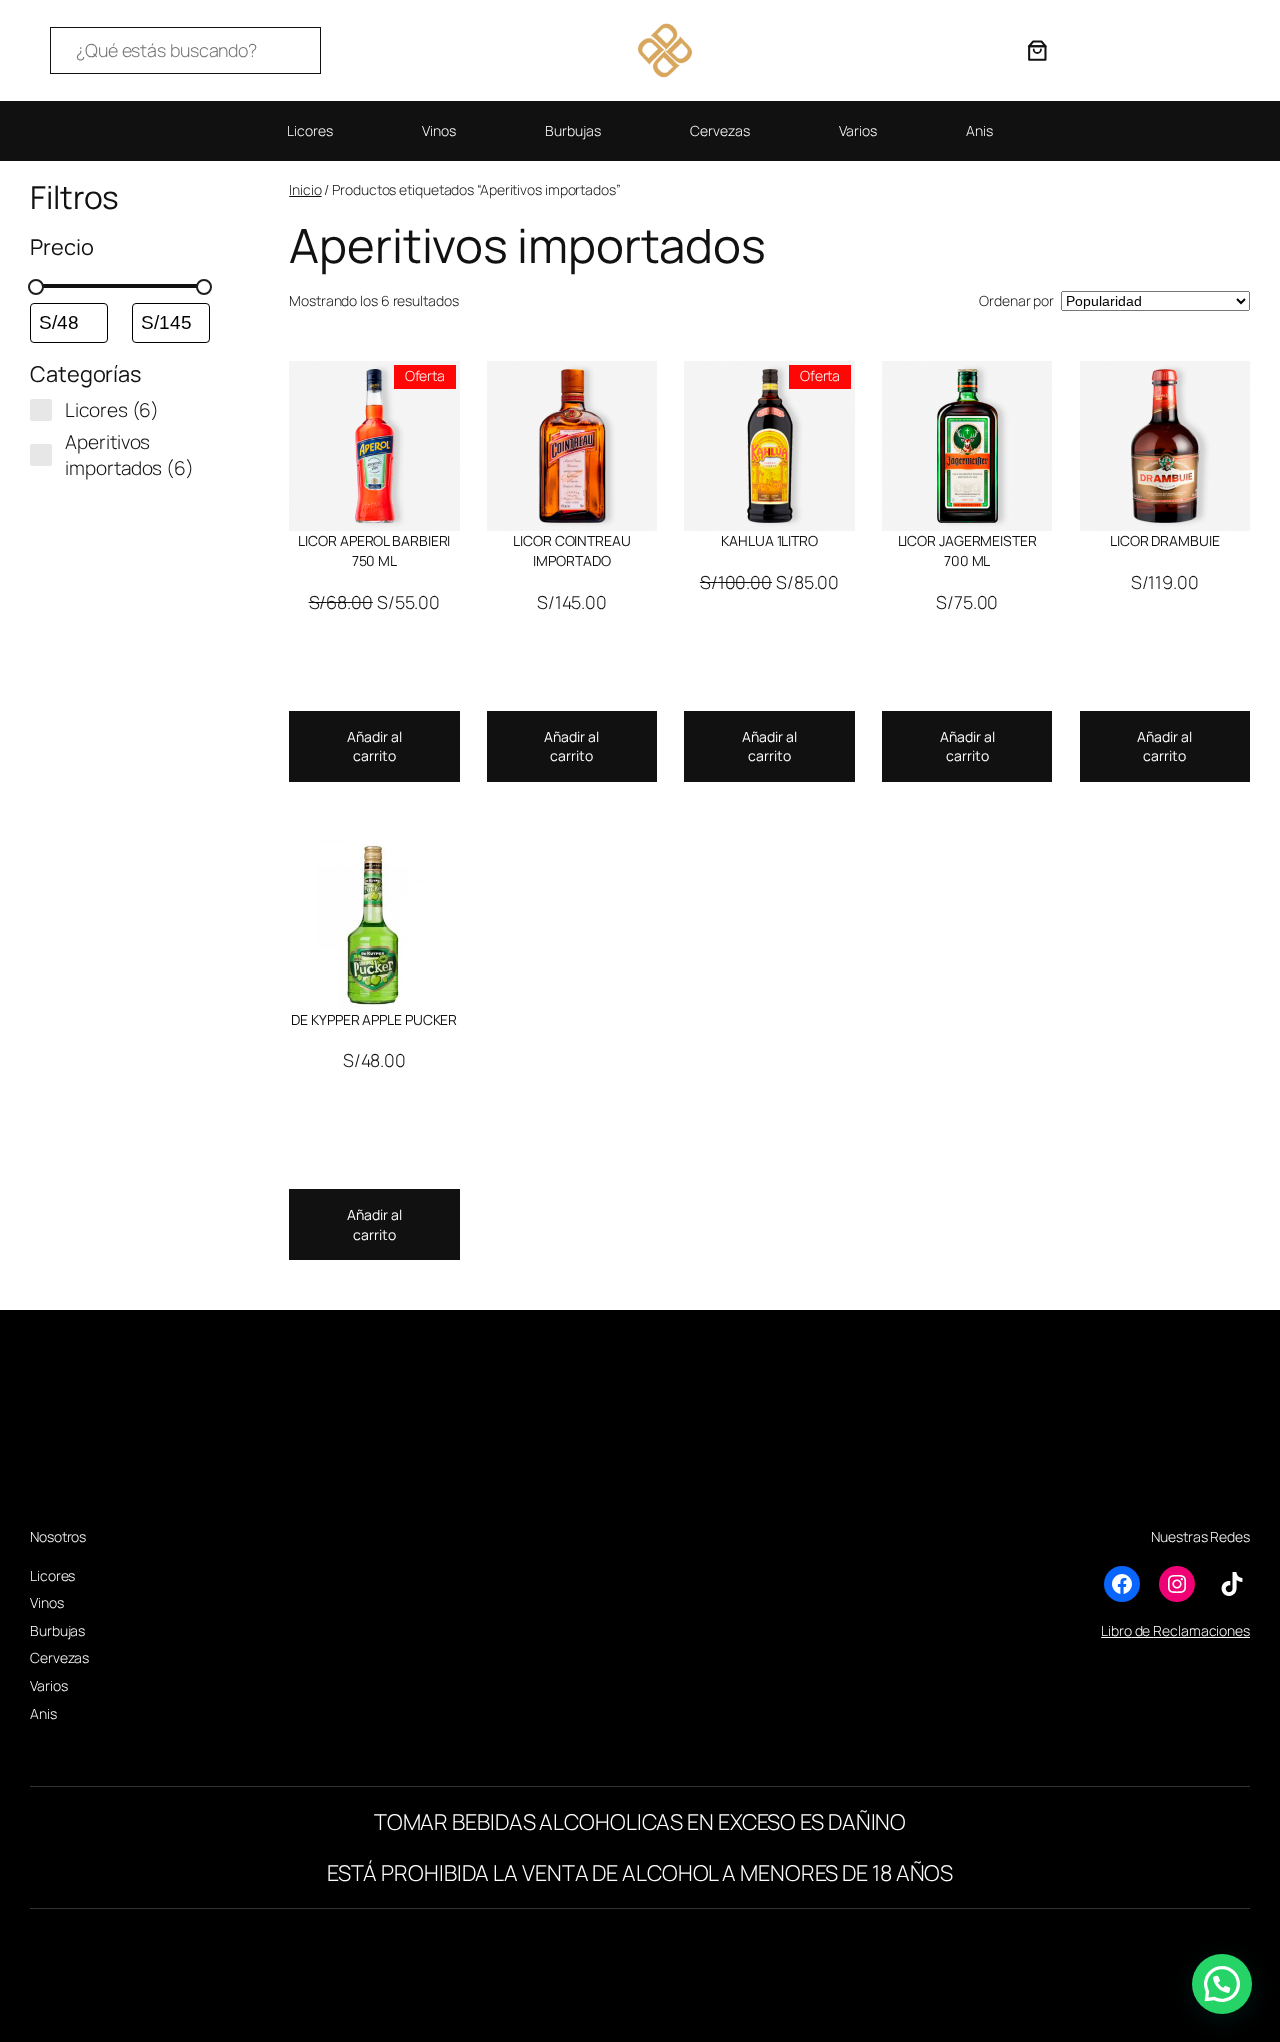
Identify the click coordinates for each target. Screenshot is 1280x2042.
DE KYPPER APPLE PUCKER (374, 1019)
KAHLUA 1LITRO (769, 540)
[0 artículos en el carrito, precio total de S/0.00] (1037, 50)
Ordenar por (1016, 300)
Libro (1116, 1630)
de (1143, 1630)
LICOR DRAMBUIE (1165, 540)
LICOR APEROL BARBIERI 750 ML (374, 550)
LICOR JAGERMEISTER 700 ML (967, 550)
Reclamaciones (1201, 1630)
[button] (1222, 1984)
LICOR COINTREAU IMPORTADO (572, 550)
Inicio (305, 189)
